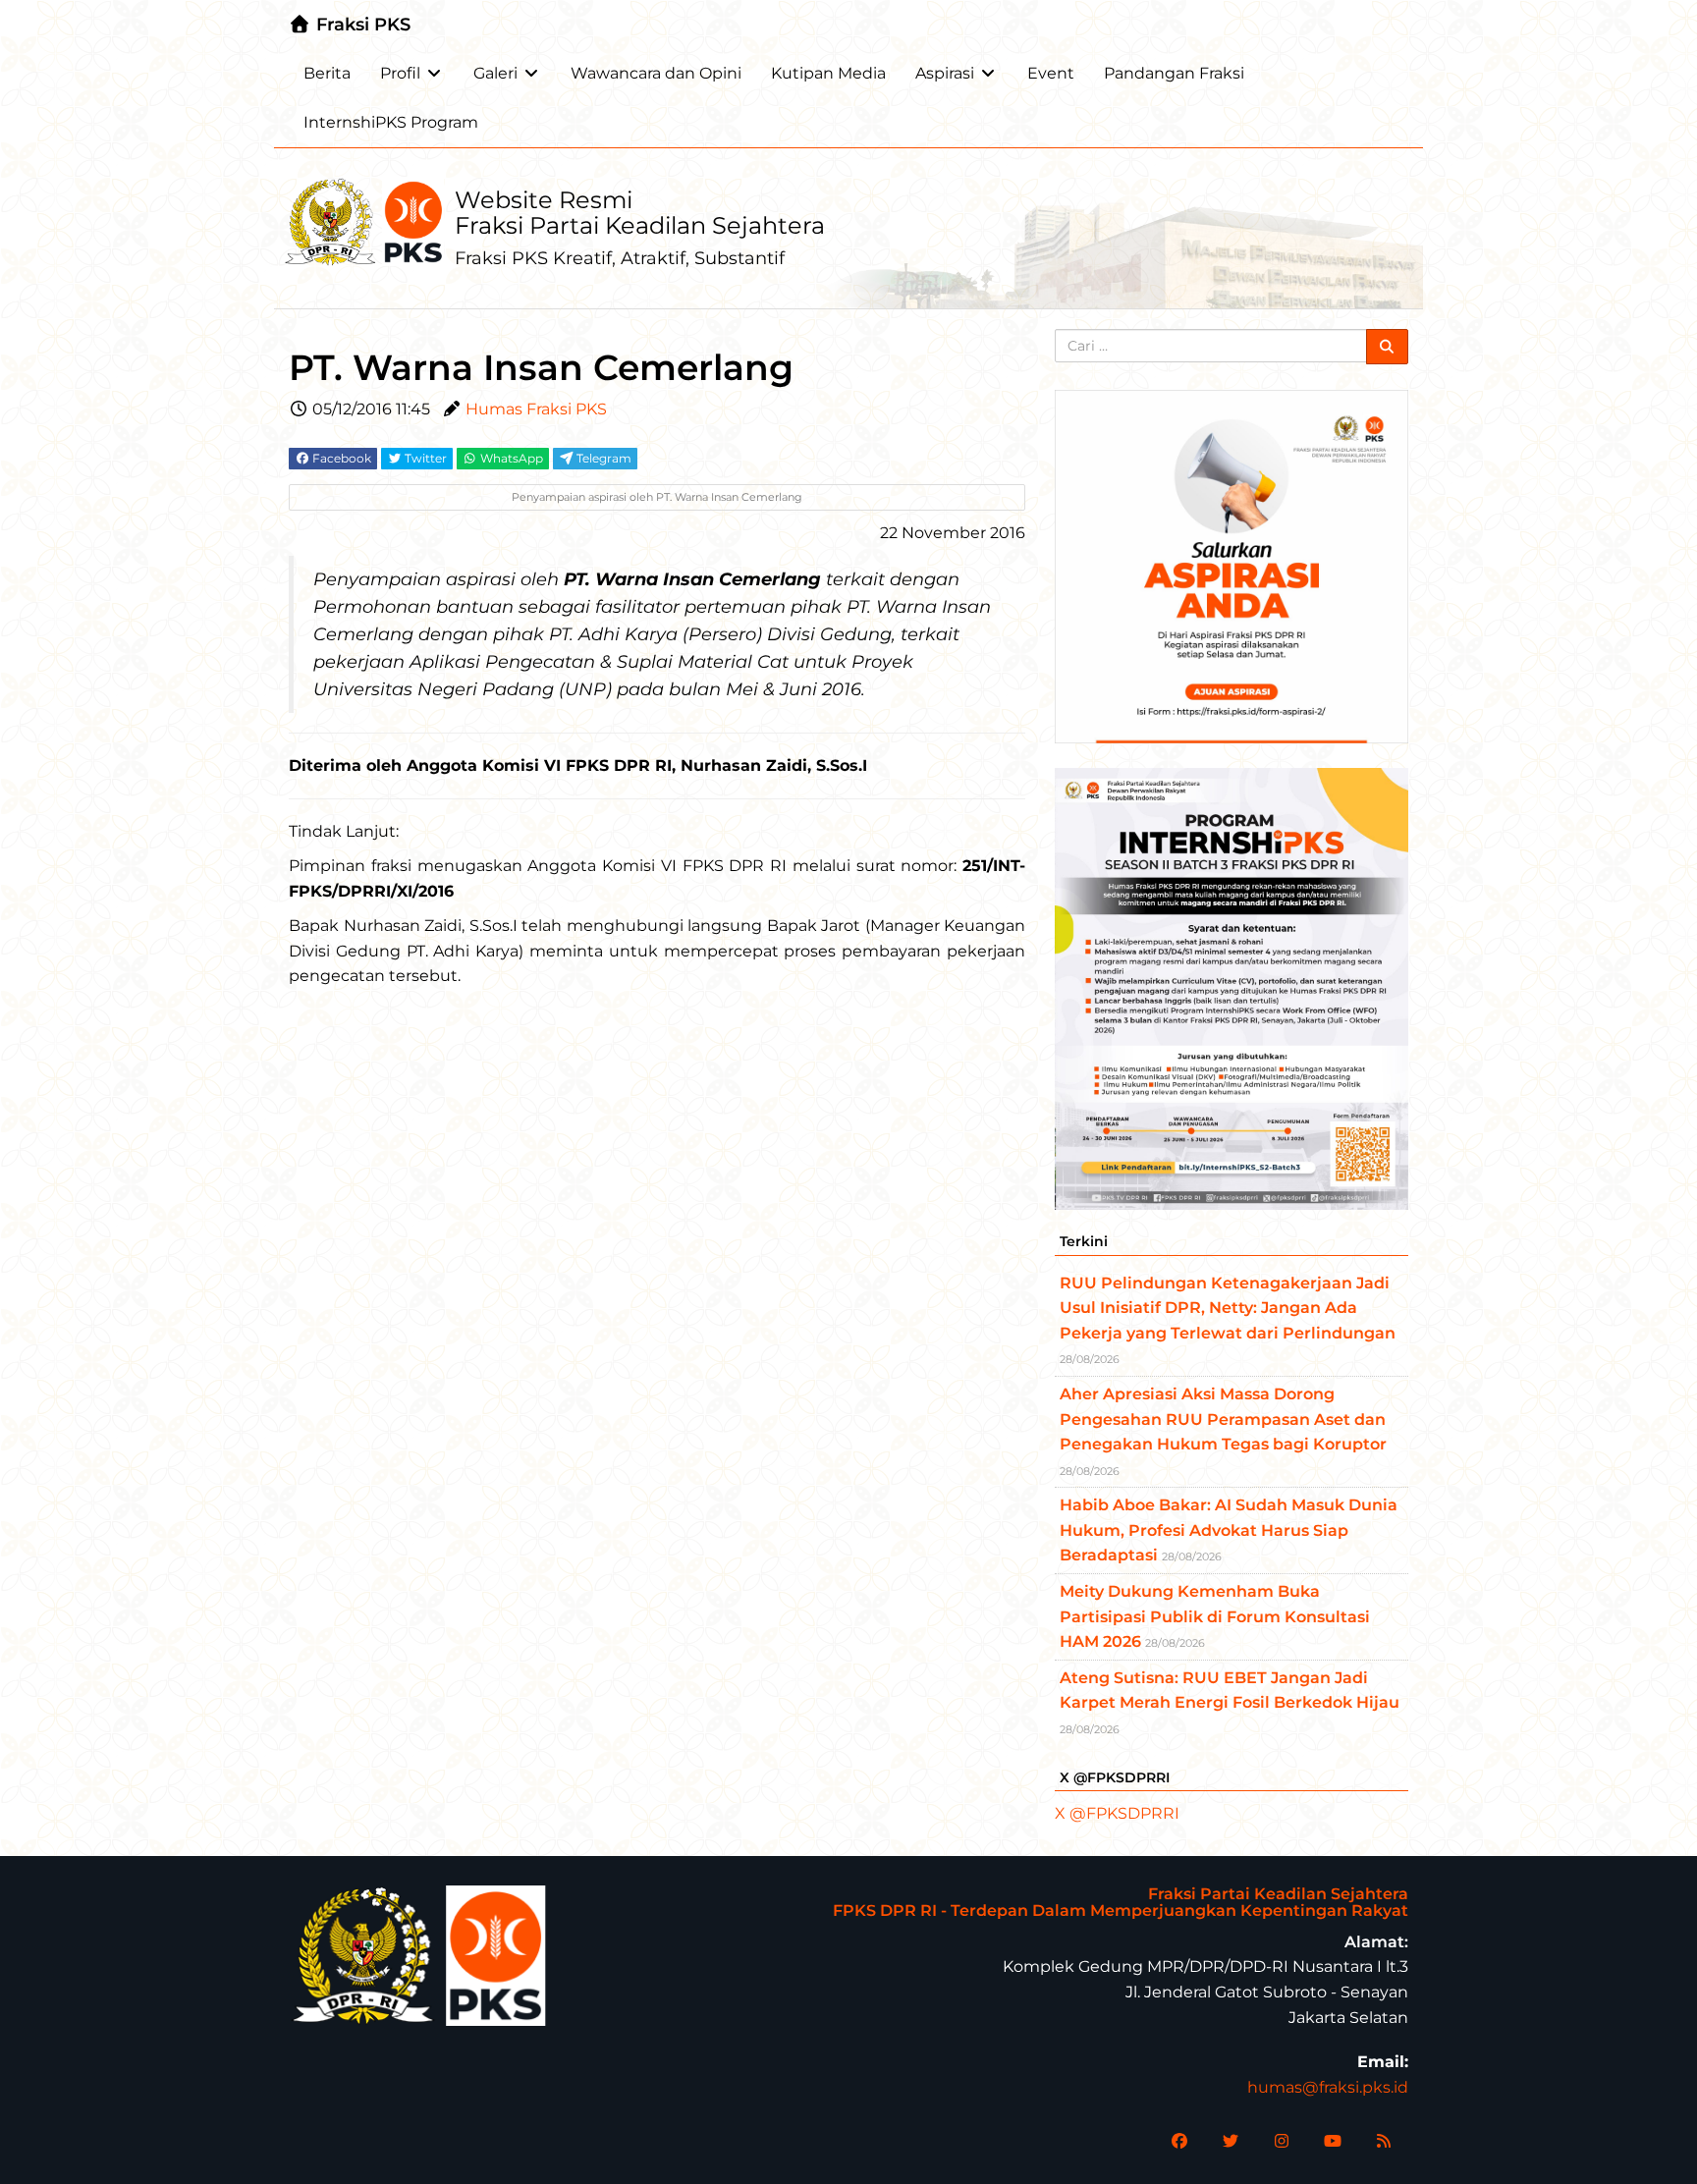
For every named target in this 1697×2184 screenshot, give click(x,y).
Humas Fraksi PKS (536, 409)
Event (1051, 73)
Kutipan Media (828, 73)
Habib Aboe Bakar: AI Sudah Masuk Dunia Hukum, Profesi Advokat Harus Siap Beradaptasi (1229, 1530)
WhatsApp (510, 458)
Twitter (424, 458)
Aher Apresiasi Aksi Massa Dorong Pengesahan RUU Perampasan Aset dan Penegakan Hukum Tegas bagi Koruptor (1223, 1419)
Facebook (340, 458)
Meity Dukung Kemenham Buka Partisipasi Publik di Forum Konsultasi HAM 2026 (1215, 1616)
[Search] (1388, 347)
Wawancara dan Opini (656, 73)
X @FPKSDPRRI (1117, 1813)
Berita (327, 73)
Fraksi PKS (361, 25)
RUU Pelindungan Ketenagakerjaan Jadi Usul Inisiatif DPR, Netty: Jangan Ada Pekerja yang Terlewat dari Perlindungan (1228, 1308)
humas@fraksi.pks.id (1328, 2087)
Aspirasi (945, 73)
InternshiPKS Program (391, 122)
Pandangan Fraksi (1174, 73)
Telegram (602, 458)
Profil (400, 73)
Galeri (495, 73)
